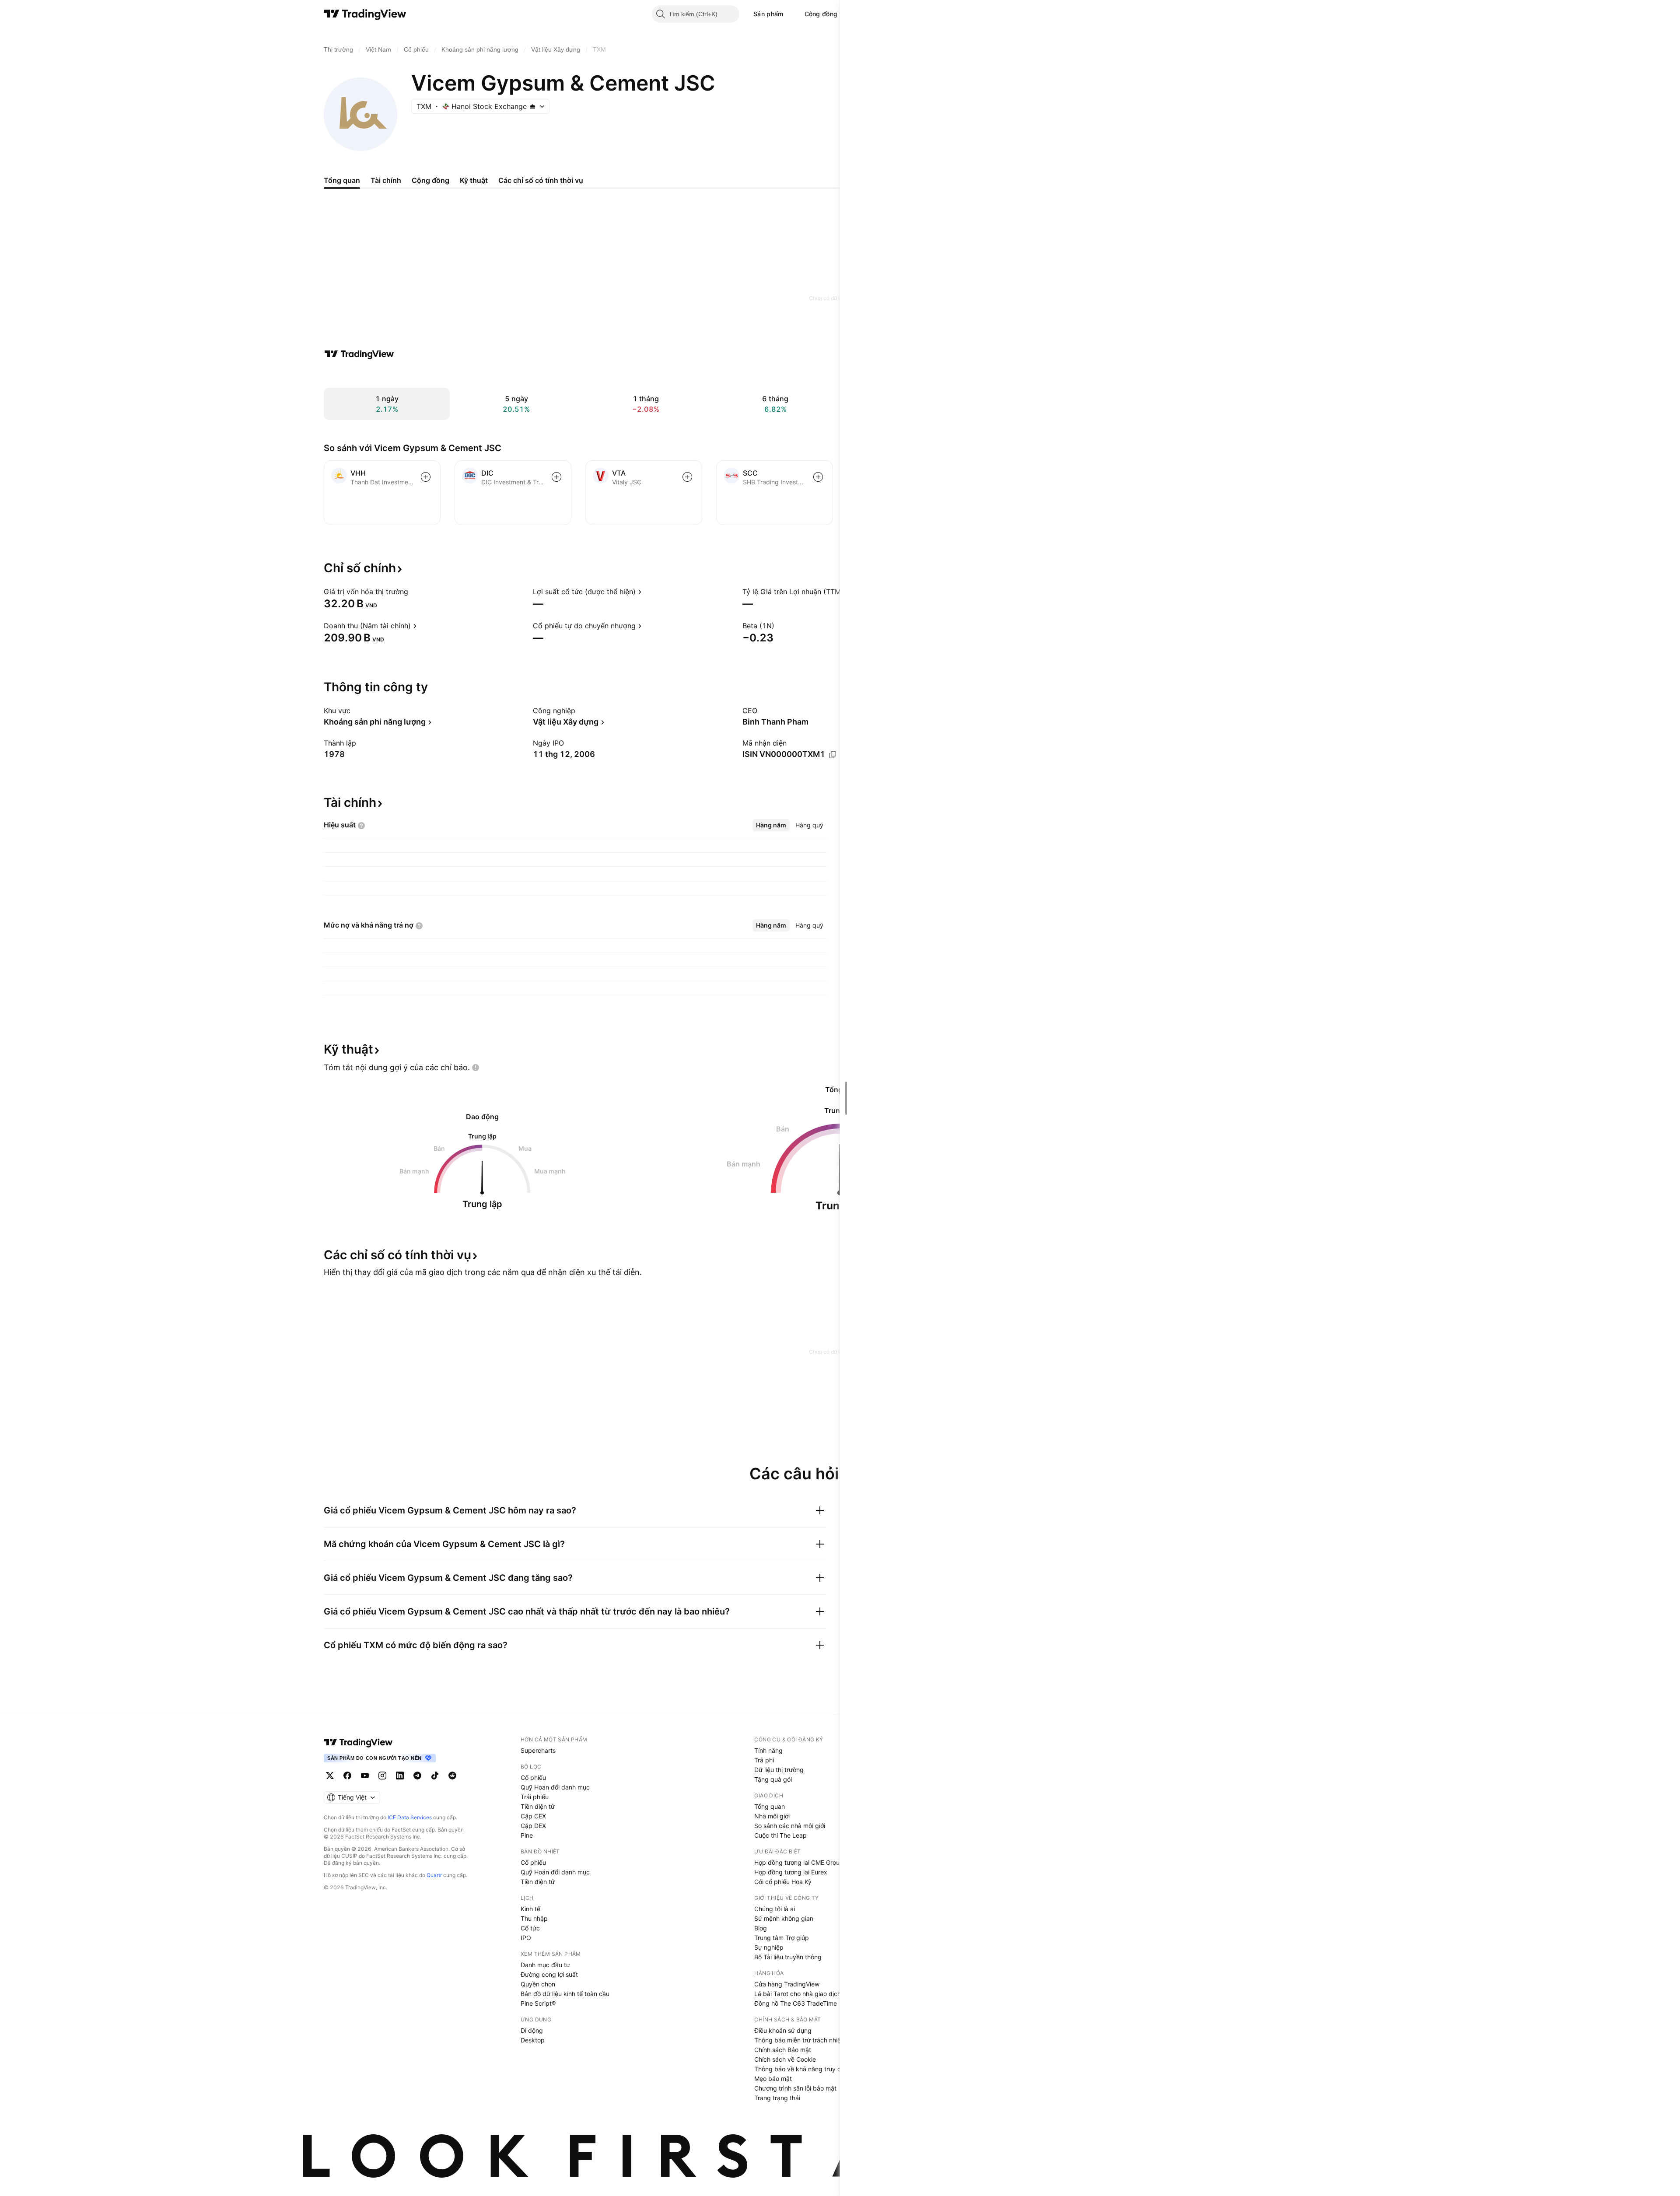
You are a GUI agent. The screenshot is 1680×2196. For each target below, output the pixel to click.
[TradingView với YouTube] (365, 1776)
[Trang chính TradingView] (365, 14)
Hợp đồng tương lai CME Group (799, 1862)
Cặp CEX (533, 1816)
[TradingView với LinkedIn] (400, 1776)
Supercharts (538, 1750)
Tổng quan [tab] (342, 180)
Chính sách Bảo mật (783, 2050)
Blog (761, 1928)
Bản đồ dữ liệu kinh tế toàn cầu (565, 1994)
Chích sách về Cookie (785, 2059)
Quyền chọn (538, 1984)
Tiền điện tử (538, 1806)
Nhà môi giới (772, 1816)
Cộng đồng (821, 14)
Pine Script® (538, 2003)
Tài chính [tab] (386, 180)
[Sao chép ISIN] (833, 755)
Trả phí (764, 1760)
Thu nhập (534, 1918)
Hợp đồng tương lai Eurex (791, 1872)
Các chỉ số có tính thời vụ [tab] (541, 180)
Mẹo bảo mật (773, 2079)
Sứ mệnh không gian (784, 1918)
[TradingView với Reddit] (452, 1776)
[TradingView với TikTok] (435, 1776)
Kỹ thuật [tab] (474, 180)
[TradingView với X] (330, 1776)
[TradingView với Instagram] (382, 1776)
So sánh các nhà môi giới (790, 1826)
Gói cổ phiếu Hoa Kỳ (783, 1882)
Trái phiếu (535, 1797)
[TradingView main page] (358, 1742)
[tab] (771, 825)
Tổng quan (770, 1806)
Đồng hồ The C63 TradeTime (796, 2003)
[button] (790, 14)
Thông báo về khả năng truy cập (801, 2069)
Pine (527, 1835)
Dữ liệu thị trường (779, 1770)
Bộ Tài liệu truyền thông (788, 1957)
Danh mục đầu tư (545, 1965)
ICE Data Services (410, 1817)
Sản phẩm (768, 14)
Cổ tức (530, 1928)
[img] (532, 106)
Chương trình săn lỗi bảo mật (795, 2088)
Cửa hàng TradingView (787, 1984)
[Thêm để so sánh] (426, 477)
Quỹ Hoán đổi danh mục (555, 1787)
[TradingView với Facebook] (347, 1776)
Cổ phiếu (533, 1777)
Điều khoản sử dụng (783, 2030)
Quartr (434, 1875)
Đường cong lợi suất (549, 1974)
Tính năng (768, 1750)
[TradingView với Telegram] (417, 1776)
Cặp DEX (533, 1826)
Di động (532, 2030)
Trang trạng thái (777, 2098)
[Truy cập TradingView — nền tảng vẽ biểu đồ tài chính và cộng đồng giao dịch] (359, 354)
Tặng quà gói (773, 1779)
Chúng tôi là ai (775, 1909)
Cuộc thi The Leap (780, 1835)
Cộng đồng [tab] (430, 180)
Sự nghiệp (769, 1947)
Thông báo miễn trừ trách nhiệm (800, 2040)
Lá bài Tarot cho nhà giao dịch (798, 1994)
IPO (526, 1938)
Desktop (533, 2040)
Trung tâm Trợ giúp (782, 1938)
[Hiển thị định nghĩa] (414, 592)
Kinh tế (530, 1909)
